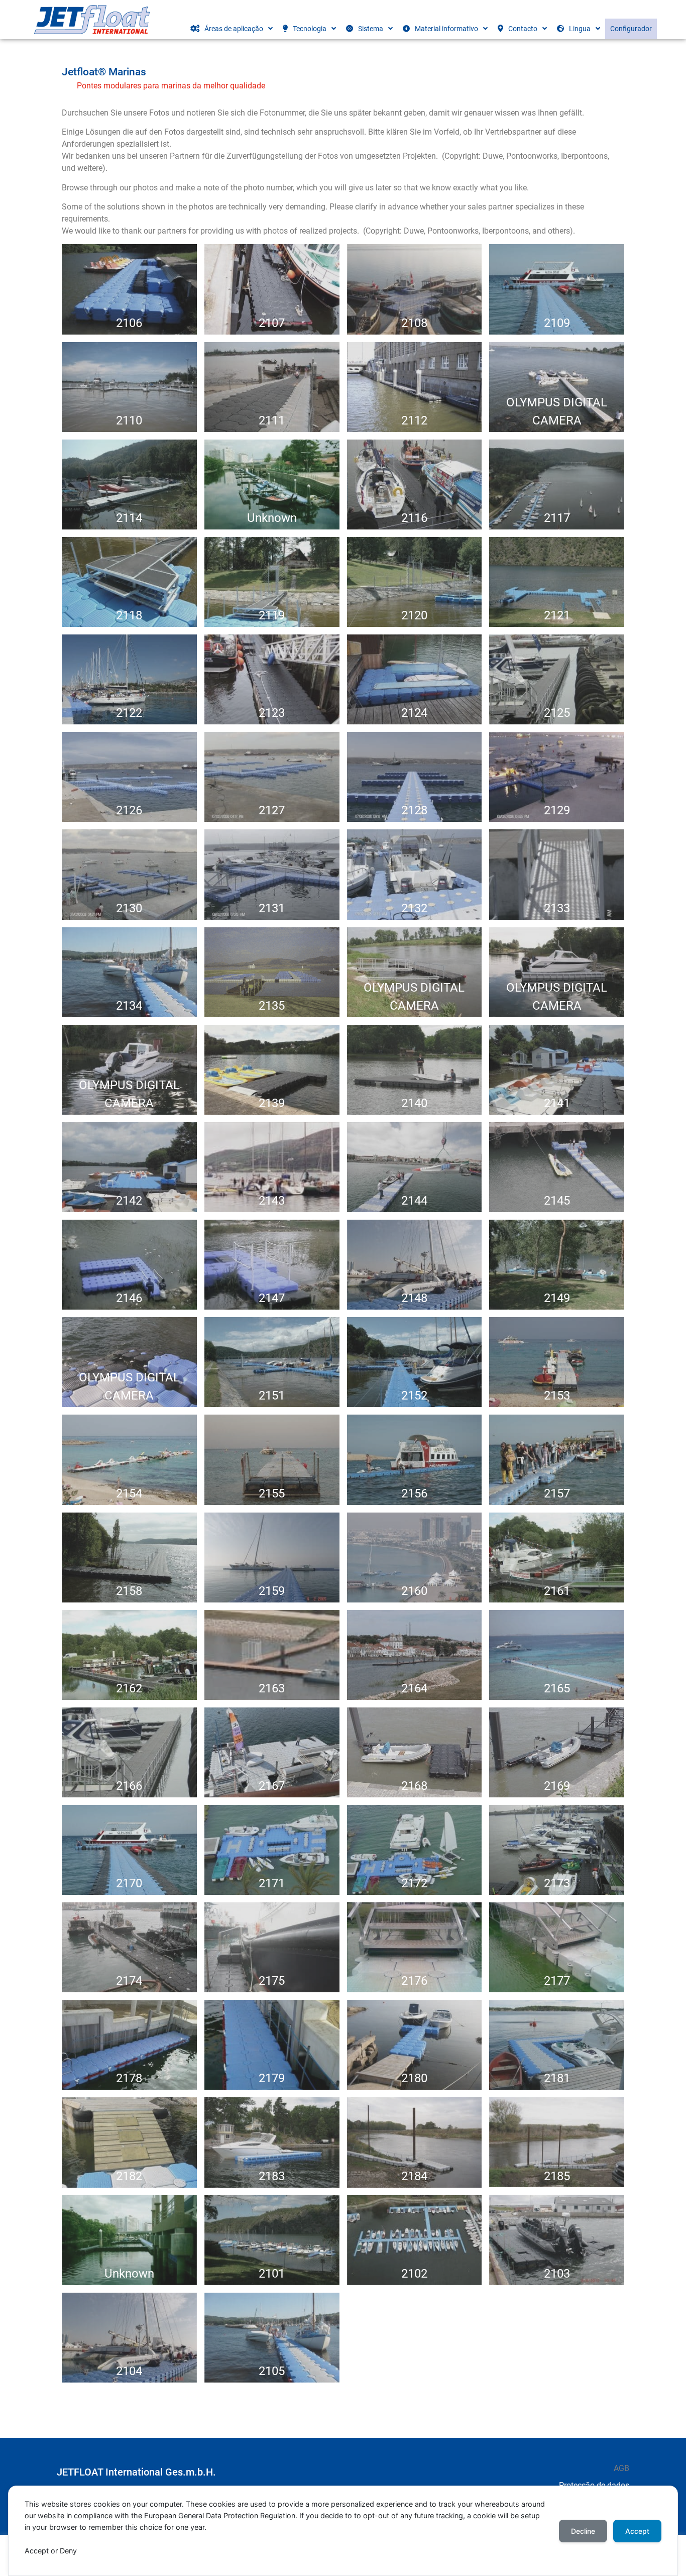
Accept (637, 2531)
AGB (621, 2468)
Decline (583, 2531)
